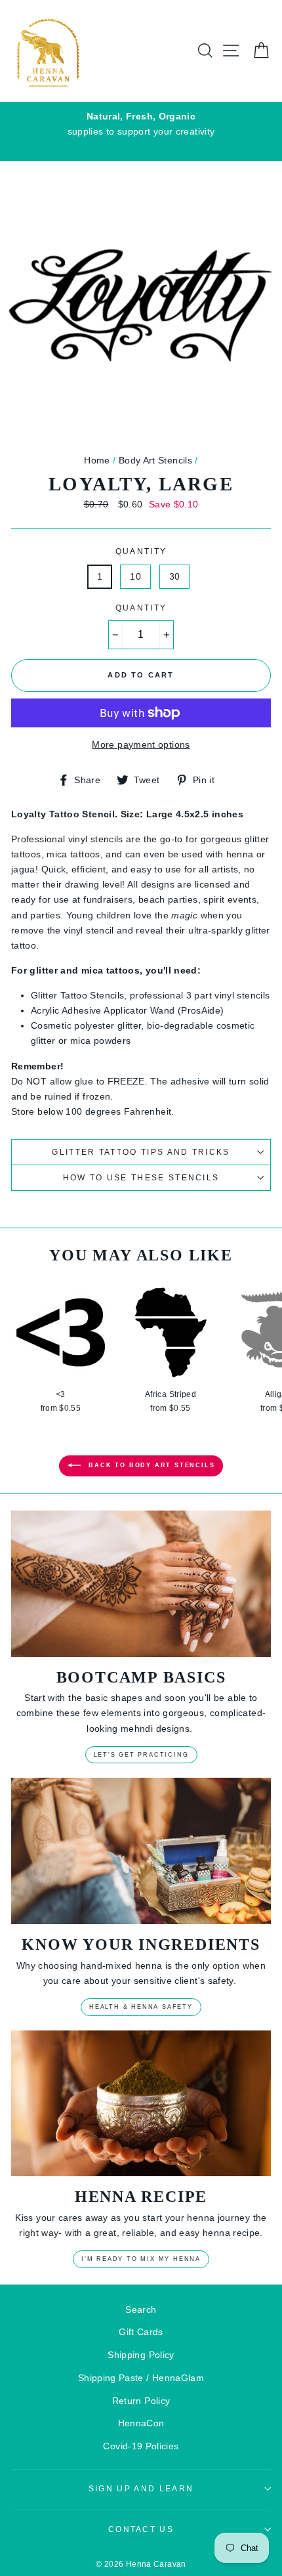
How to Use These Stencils (141, 1178)
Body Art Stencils (155, 460)
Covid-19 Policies (141, 2446)
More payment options (141, 744)
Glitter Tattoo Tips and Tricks (141, 1152)
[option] (141, 124)
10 (135, 576)
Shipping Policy (141, 2355)
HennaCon (141, 2423)
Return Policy (141, 2401)
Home (97, 460)
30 (175, 576)
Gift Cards (141, 2332)
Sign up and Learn (141, 2489)
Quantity (141, 551)
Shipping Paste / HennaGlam (141, 2378)
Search (141, 2309)
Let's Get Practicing (141, 1755)
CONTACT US (141, 2529)
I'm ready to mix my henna (141, 2259)
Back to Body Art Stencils (151, 1466)
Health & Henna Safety (141, 2007)
